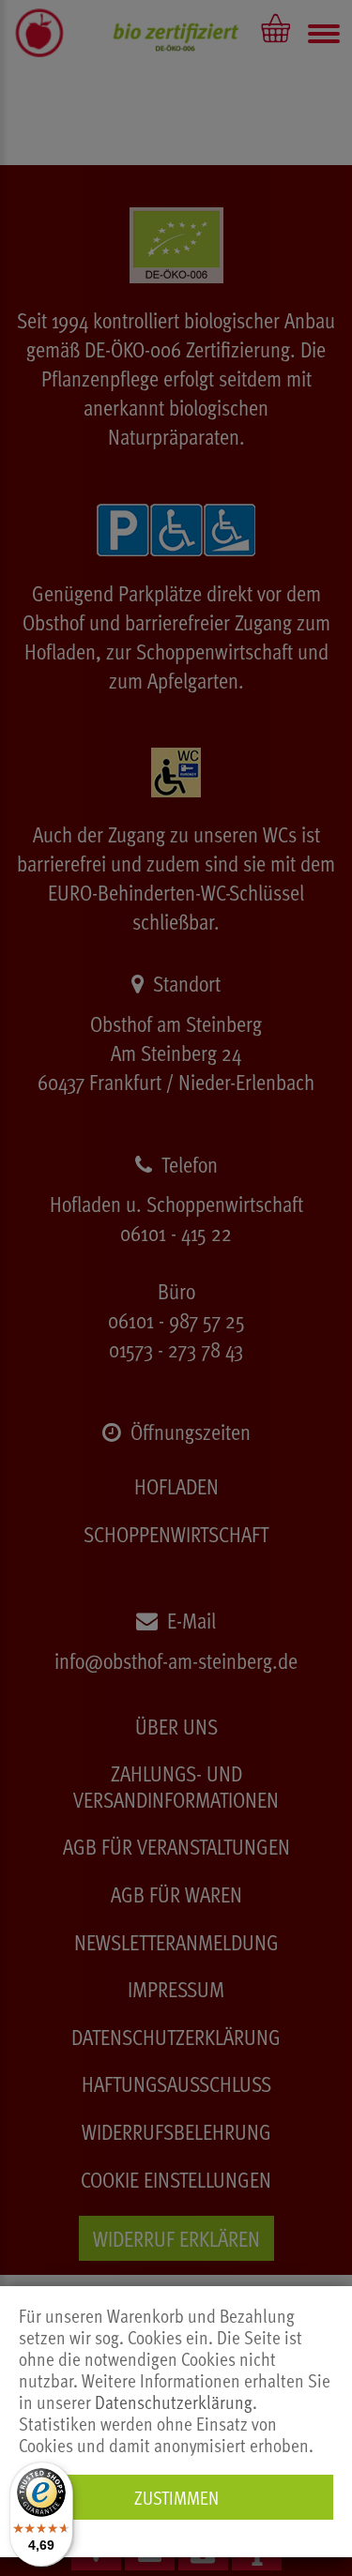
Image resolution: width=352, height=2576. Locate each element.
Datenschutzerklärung (174, 2402)
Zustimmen (176, 2497)
